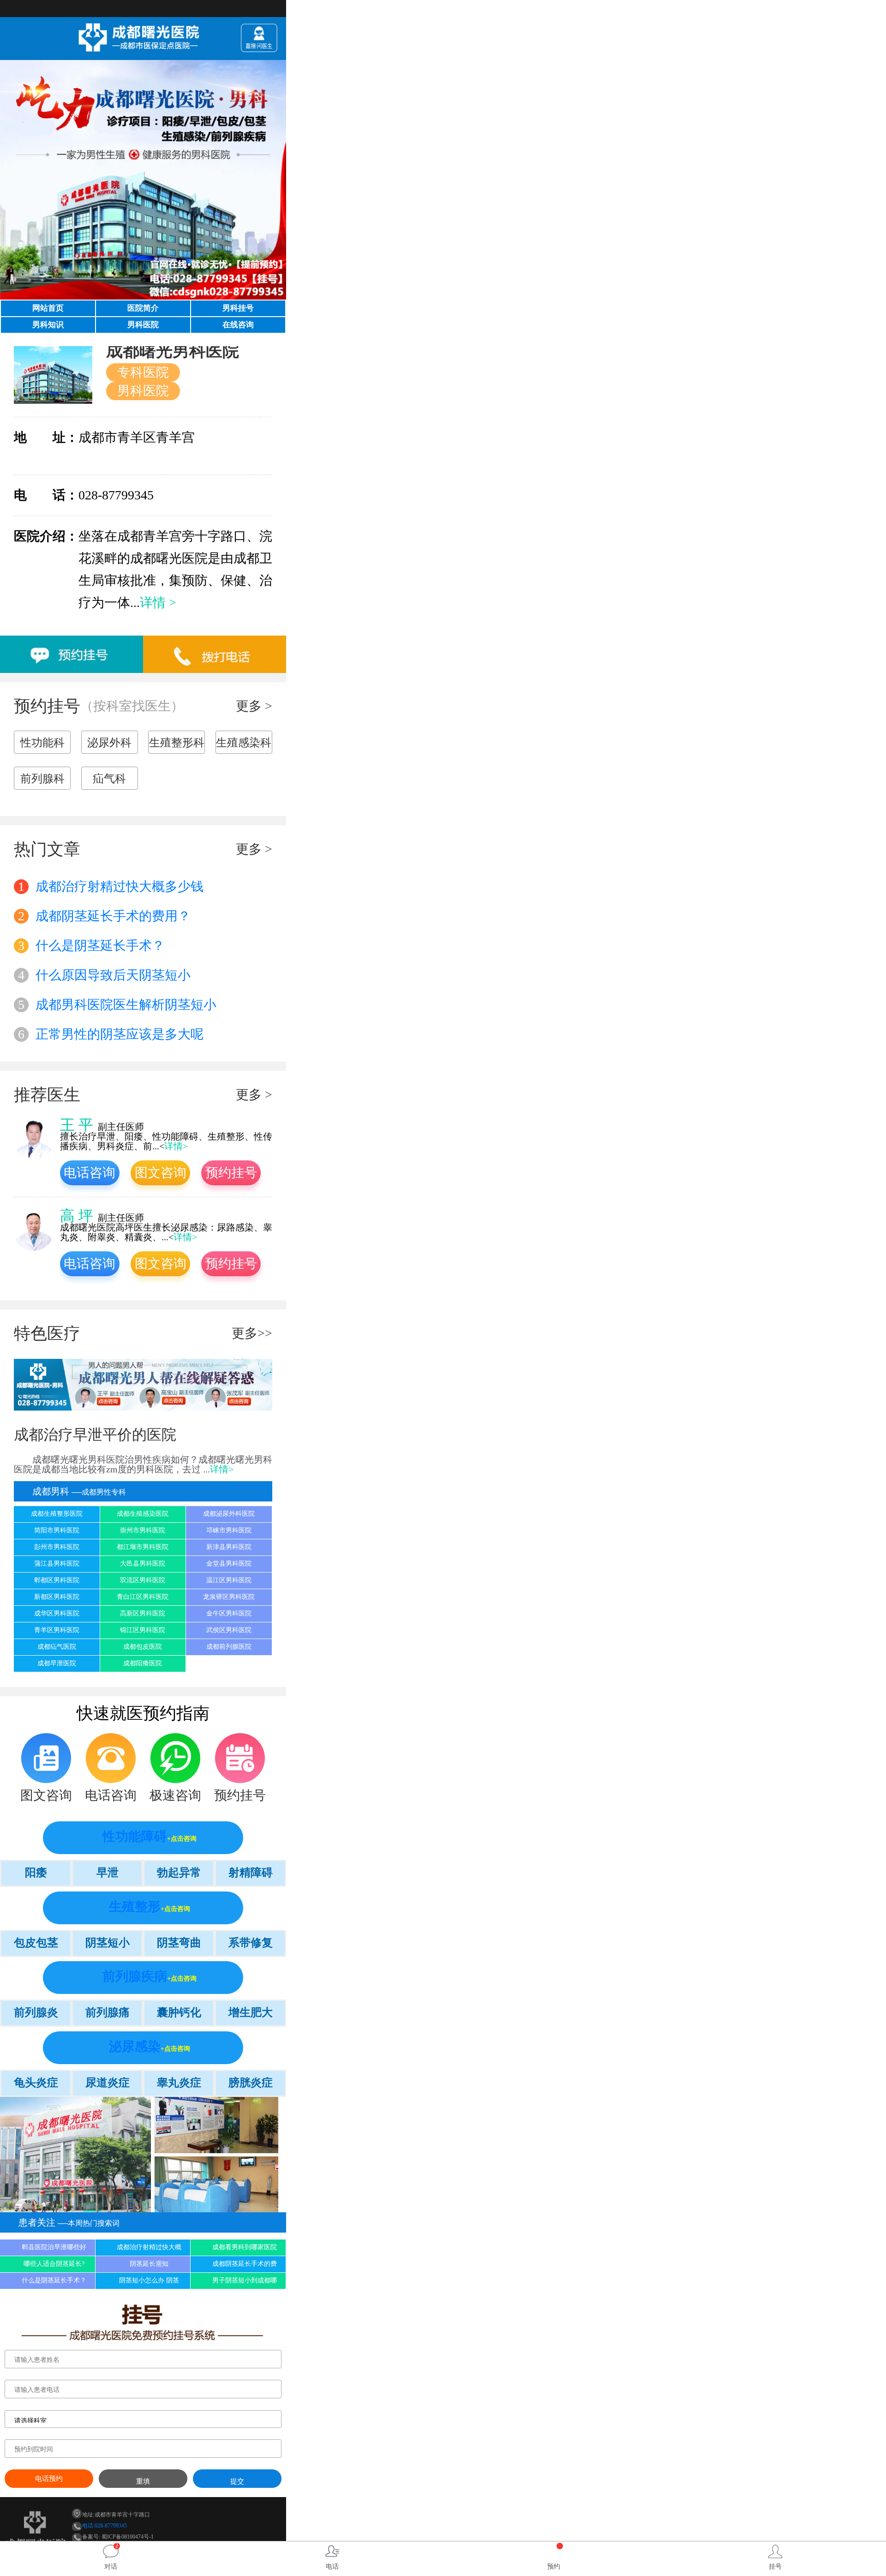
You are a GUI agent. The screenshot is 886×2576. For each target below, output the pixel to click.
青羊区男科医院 (57, 1630)
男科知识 (48, 325)
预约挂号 (231, 1173)
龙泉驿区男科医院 (229, 1597)
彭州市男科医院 (57, 1547)
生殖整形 (135, 1906)
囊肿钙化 (179, 2012)
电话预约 (49, 2479)
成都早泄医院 (57, 1663)
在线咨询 (238, 325)
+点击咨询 (182, 1839)
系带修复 (251, 1943)
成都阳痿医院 (143, 1663)
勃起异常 (179, 1873)
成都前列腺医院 (229, 1647)
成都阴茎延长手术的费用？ (104, 916)
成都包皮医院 (143, 1647)
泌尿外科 (109, 743)
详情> (176, 1146)
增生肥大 (251, 2012)
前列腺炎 (36, 2012)
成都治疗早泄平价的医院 (95, 1435)
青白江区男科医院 (143, 1597)
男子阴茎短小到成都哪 (245, 2280)
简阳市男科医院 (57, 1530)
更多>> (252, 1333)
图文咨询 (161, 1173)
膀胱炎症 (251, 2083)
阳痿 (36, 1873)
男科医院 (143, 325)
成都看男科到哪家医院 (245, 2247)
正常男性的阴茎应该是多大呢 (111, 1034)
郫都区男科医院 (57, 1580)
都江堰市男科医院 (143, 1547)
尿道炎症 (108, 2083)
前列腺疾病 (135, 1976)
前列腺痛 (108, 2012)
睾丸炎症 (179, 2083)
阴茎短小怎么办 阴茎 (149, 2280)
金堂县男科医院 (229, 1564)
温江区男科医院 (229, 1580)
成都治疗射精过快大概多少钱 (111, 886)
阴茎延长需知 (149, 2264)
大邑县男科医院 (143, 1564)
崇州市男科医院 (143, 1530)
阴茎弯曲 (179, 1943)
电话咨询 (90, 1173)
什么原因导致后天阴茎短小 (104, 975)
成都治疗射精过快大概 (149, 2247)
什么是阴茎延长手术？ (91, 946)
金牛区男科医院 (229, 1613)
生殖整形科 (177, 743)
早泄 (108, 1873)
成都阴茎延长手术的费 (245, 2264)
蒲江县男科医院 (57, 1564)
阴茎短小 (108, 1943)
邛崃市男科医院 (229, 1530)
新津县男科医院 (229, 1547)
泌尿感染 (135, 2046)
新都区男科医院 (57, 1597)
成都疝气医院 (57, 1647)
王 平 (77, 1125)
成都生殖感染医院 (143, 1514)
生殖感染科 (244, 743)
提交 (237, 2481)
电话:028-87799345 (105, 2526)
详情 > (158, 603)
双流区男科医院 (143, 1580)
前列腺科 (42, 779)
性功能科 (42, 743)
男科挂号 (238, 308)
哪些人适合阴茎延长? (54, 2264)
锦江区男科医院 (143, 1630)
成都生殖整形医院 (57, 1514)
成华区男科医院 (57, 1613)
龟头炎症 (36, 2083)
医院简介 (143, 308)
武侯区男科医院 (229, 1630)
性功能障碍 (135, 1836)
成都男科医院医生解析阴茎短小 (117, 1005)
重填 (143, 2481)
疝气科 (109, 779)
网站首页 (48, 308)
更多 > (254, 706)
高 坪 (77, 1216)
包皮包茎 (36, 1943)
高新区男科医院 (143, 1613)
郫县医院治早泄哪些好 (54, 2247)
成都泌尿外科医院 (229, 1514)
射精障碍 (251, 1873)
